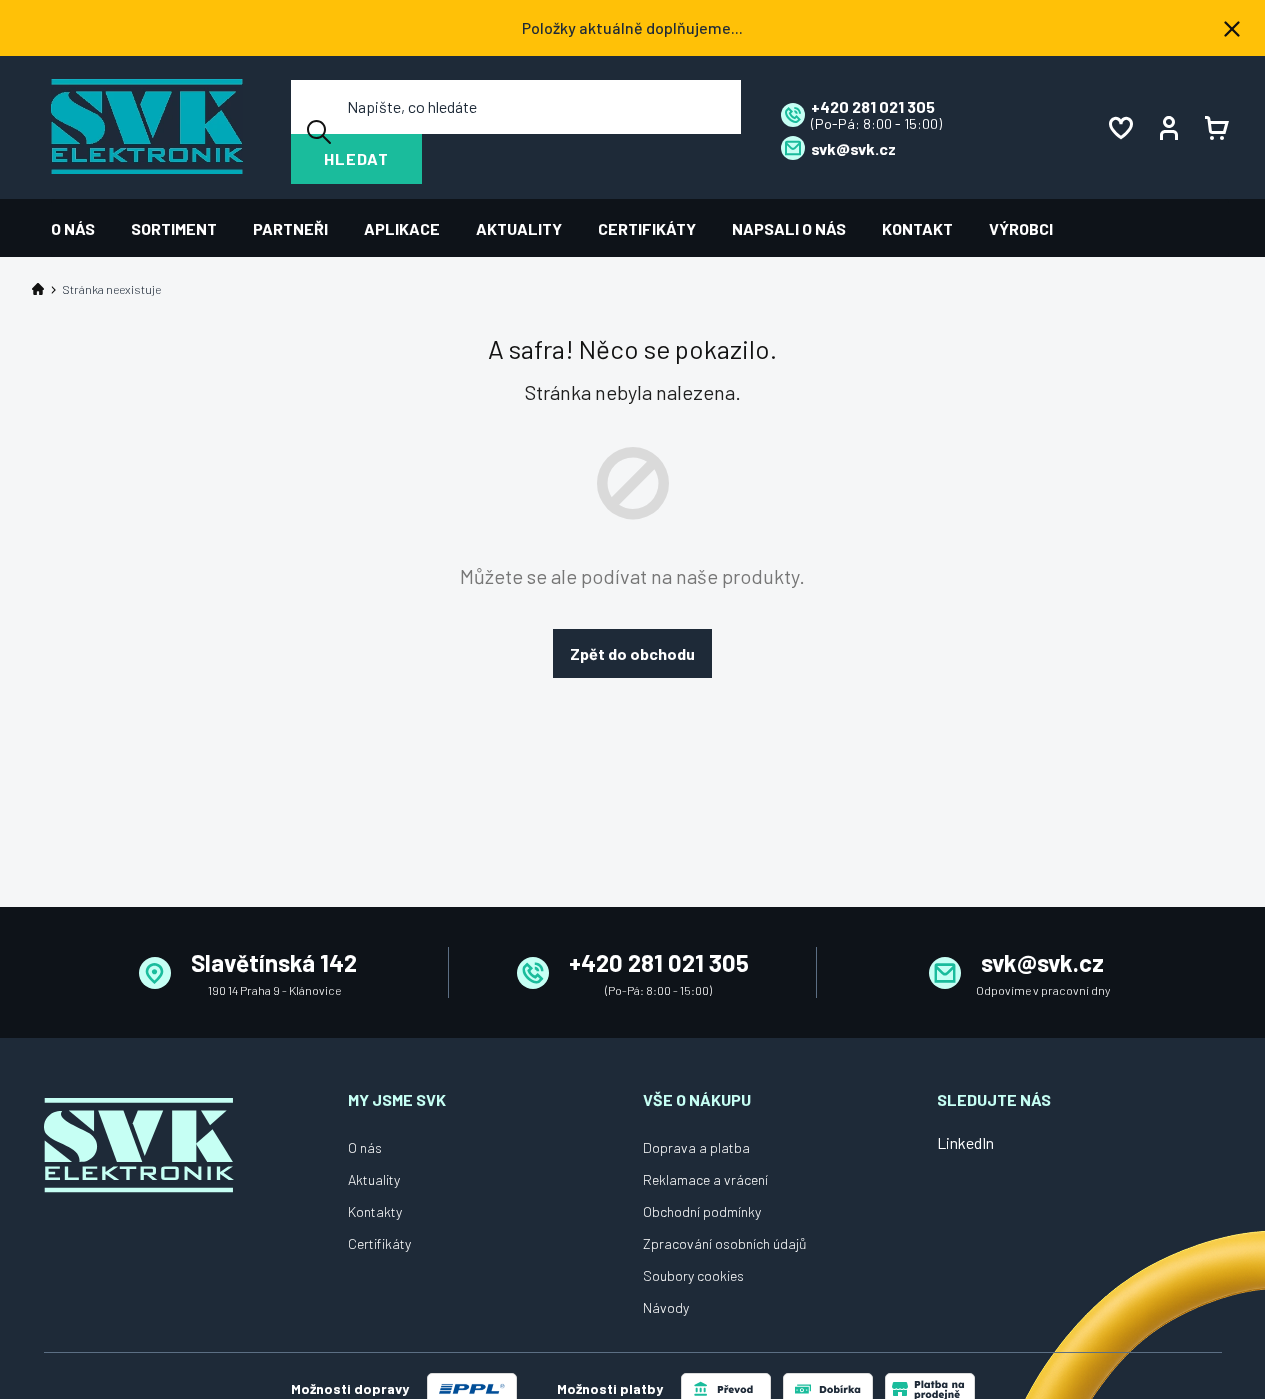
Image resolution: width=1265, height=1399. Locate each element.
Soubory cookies (693, 1275)
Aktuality (374, 1179)
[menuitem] (82, 228)
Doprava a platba (696, 1147)
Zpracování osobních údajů (725, 1243)
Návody (666, 1307)
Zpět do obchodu (632, 653)
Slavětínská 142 (274, 962)
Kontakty (375, 1211)
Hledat (356, 158)
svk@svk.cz (1042, 962)
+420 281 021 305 (659, 962)
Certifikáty (379, 1243)
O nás (365, 1147)
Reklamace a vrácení (705, 1179)
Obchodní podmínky (702, 1211)
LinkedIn (965, 1142)
